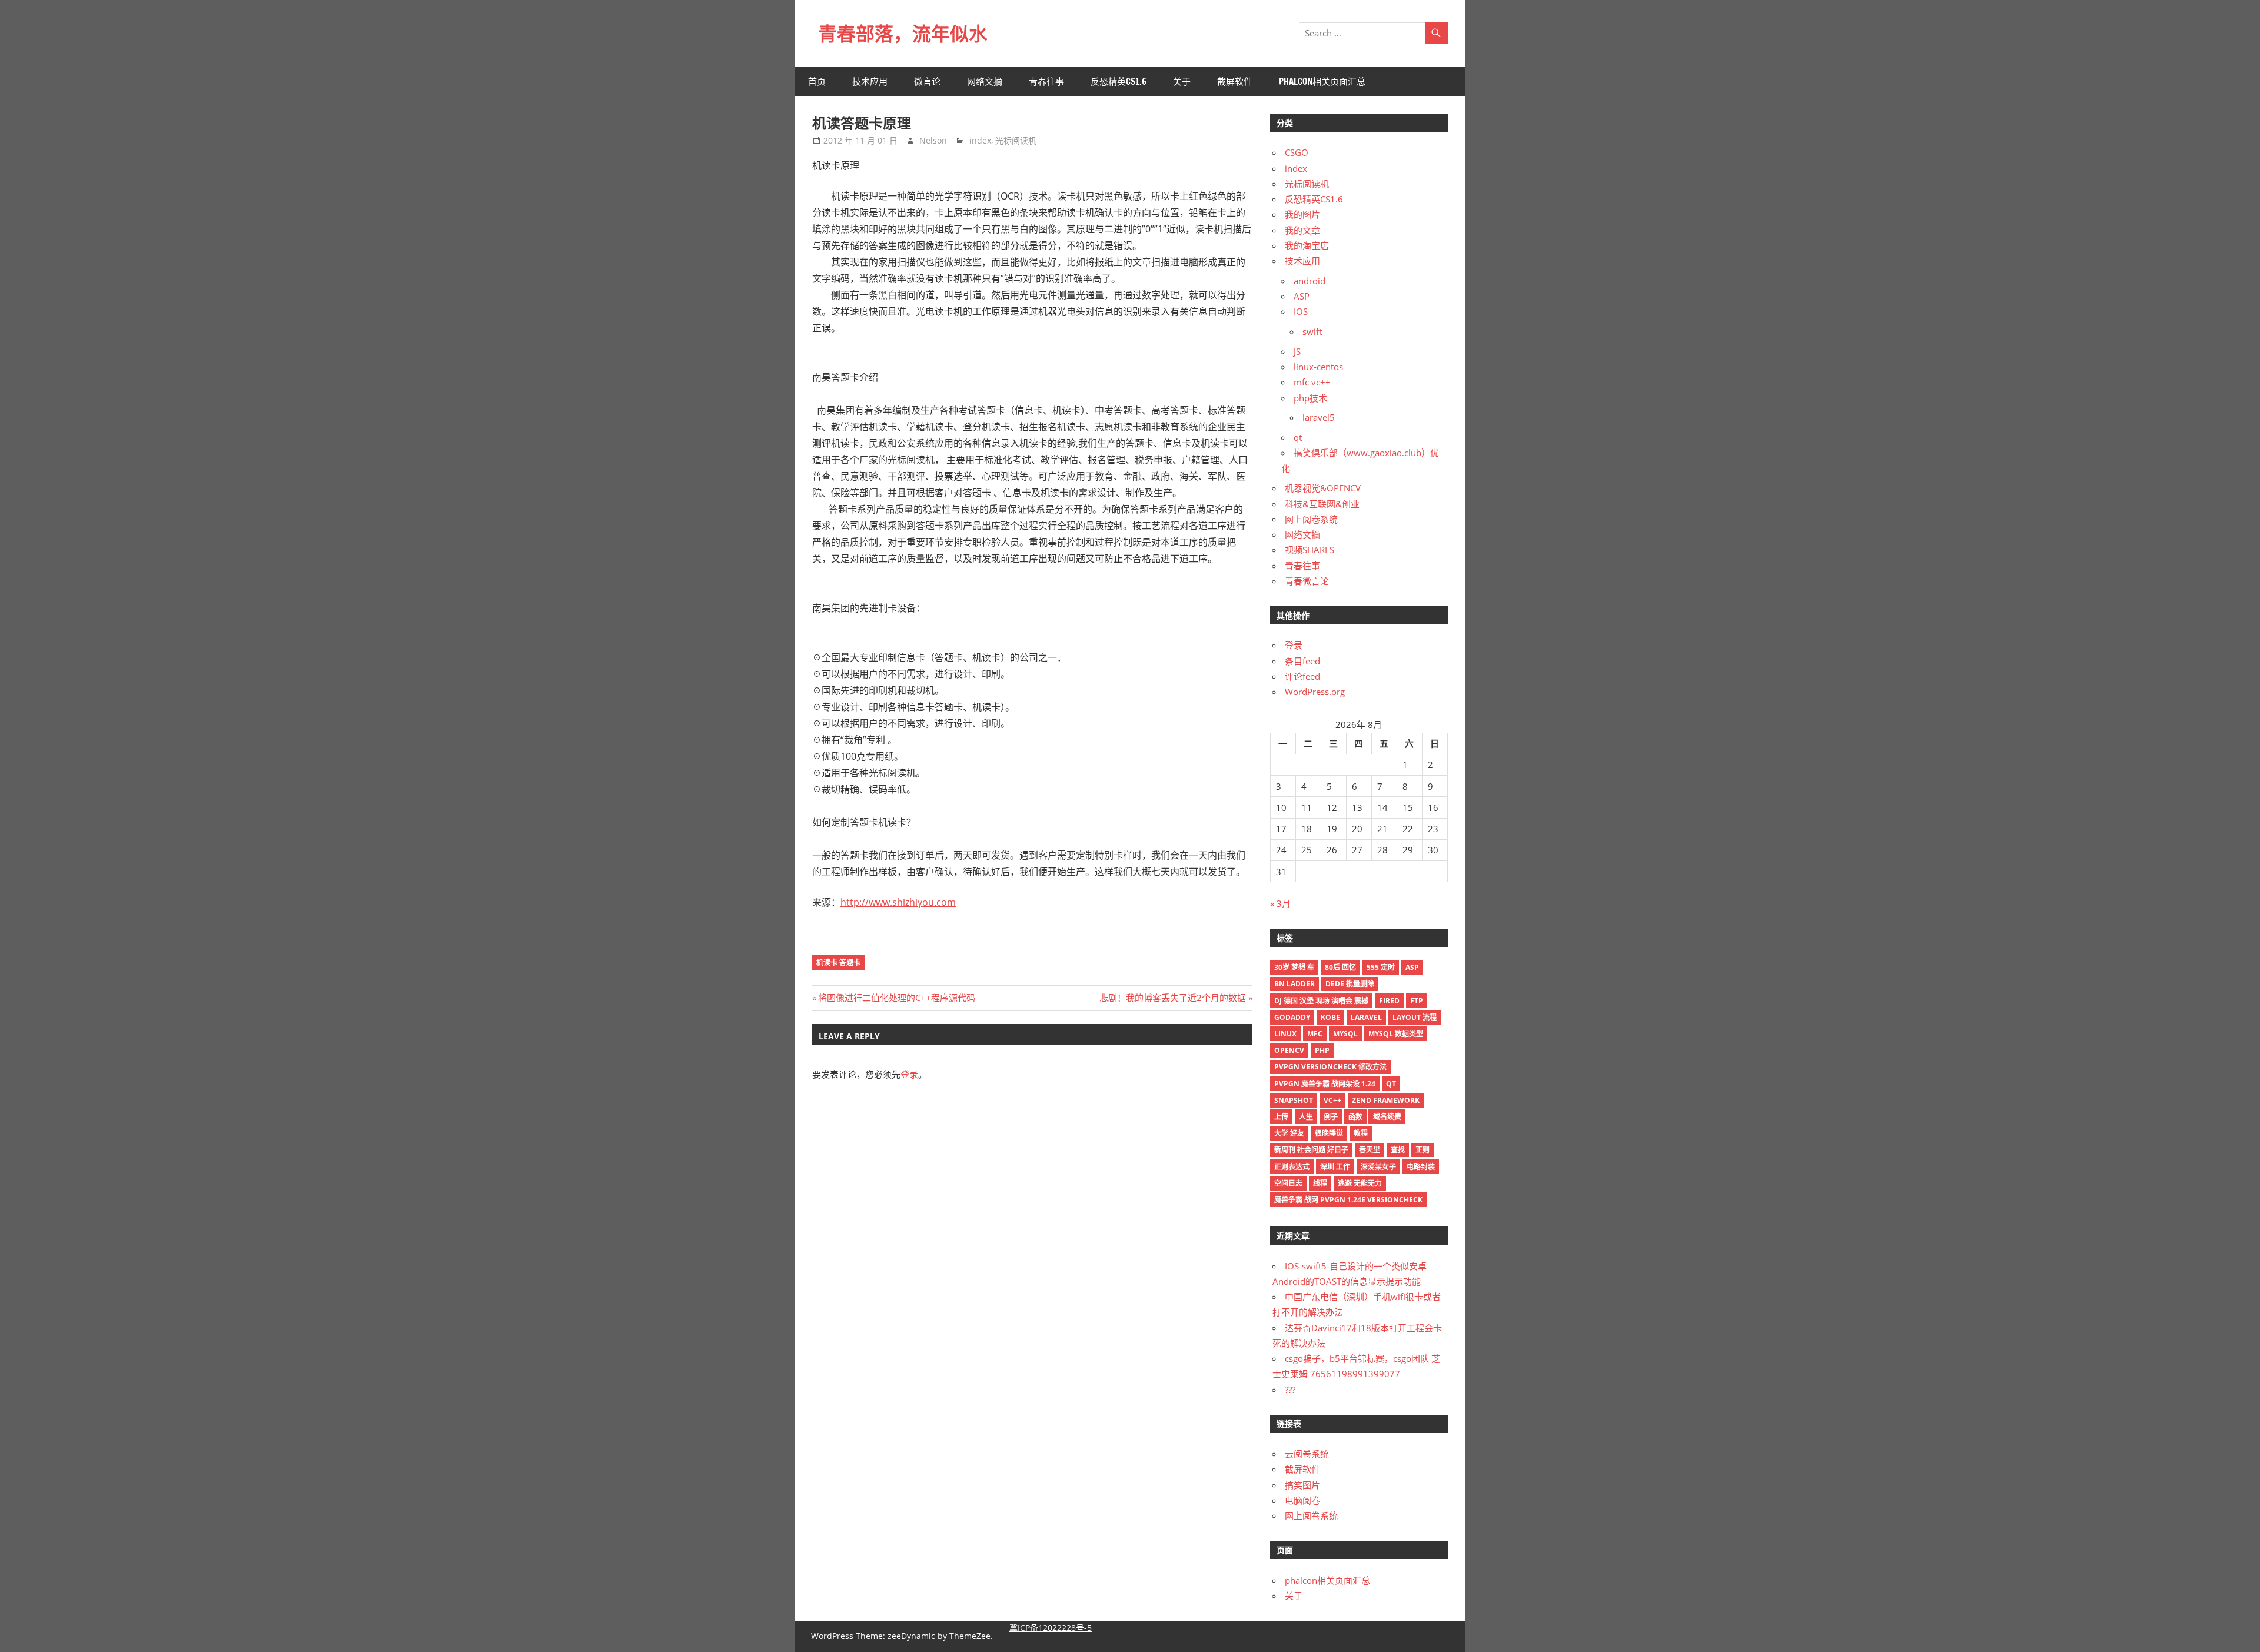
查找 (1398, 1150)
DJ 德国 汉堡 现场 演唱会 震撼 (1321, 1001)
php (1322, 1050)
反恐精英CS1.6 (1119, 82)
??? (1290, 1390)
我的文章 (1302, 230)
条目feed (1302, 661)
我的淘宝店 (1307, 245)
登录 (909, 1074)
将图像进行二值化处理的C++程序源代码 (896, 998)
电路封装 (1421, 1167)
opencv (1289, 1050)
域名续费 (1387, 1117)
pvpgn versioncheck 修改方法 (1330, 1067)
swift (1312, 331)
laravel (1366, 1017)
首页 (817, 82)
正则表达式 (1292, 1167)
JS (1297, 351)
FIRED (1389, 1001)
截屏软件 (1235, 82)
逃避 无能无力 (1360, 1183)
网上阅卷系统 (1311, 519)
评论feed (1302, 676)
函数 (1355, 1117)
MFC (1315, 1034)
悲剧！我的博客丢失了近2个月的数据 (1173, 998)
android (1310, 281)
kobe (1330, 1017)
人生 (1306, 1117)
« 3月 (1280, 903)
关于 (1182, 82)
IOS (1301, 311)
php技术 (1310, 398)
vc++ (1332, 1100)
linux (1285, 1034)
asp (1412, 967)
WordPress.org (1315, 692)
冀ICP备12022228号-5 (1051, 1628)
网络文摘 (985, 82)
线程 (1320, 1183)
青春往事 (1046, 82)
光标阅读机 (1016, 140)
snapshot (1294, 1100)
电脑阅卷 (1302, 1500)
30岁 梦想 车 (1294, 967)
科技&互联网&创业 (1322, 504)
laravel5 (1319, 417)
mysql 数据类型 (1396, 1034)
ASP (1302, 296)
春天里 (1370, 1150)
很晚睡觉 (1329, 1133)
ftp (1417, 1001)
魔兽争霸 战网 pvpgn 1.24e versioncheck (1348, 1200)
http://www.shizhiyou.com (898, 902)
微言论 (927, 82)
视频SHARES (1310, 550)
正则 (1423, 1150)
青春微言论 (1307, 581)
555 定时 (1381, 967)
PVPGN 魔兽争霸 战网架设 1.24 (1325, 1084)
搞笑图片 (1302, 1485)
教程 (1361, 1133)
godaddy (1292, 1017)
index (980, 140)
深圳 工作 (1335, 1167)
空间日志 (1288, 1183)
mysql (1345, 1034)
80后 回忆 (1340, 967)
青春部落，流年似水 (903, 34)
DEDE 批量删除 (1350, 984)
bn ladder (1294, 984)
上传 (1281, 1117)
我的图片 (1302, 214)
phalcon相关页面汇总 (1322, 82)
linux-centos (1318, 367)
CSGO (1297, 152)
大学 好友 (1289, 1133)
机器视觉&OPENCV (1323, 488)
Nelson (933, 140)
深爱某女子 (1378, 1167)
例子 (1331, 1117)
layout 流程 (1415, 1017)
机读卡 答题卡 (838, 963)
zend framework (1386, 1100)
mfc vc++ (1312, 382)
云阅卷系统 (1307, 1454)
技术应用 (870, 82)
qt (1298, 437)
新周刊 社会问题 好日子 (1311, 1150)
